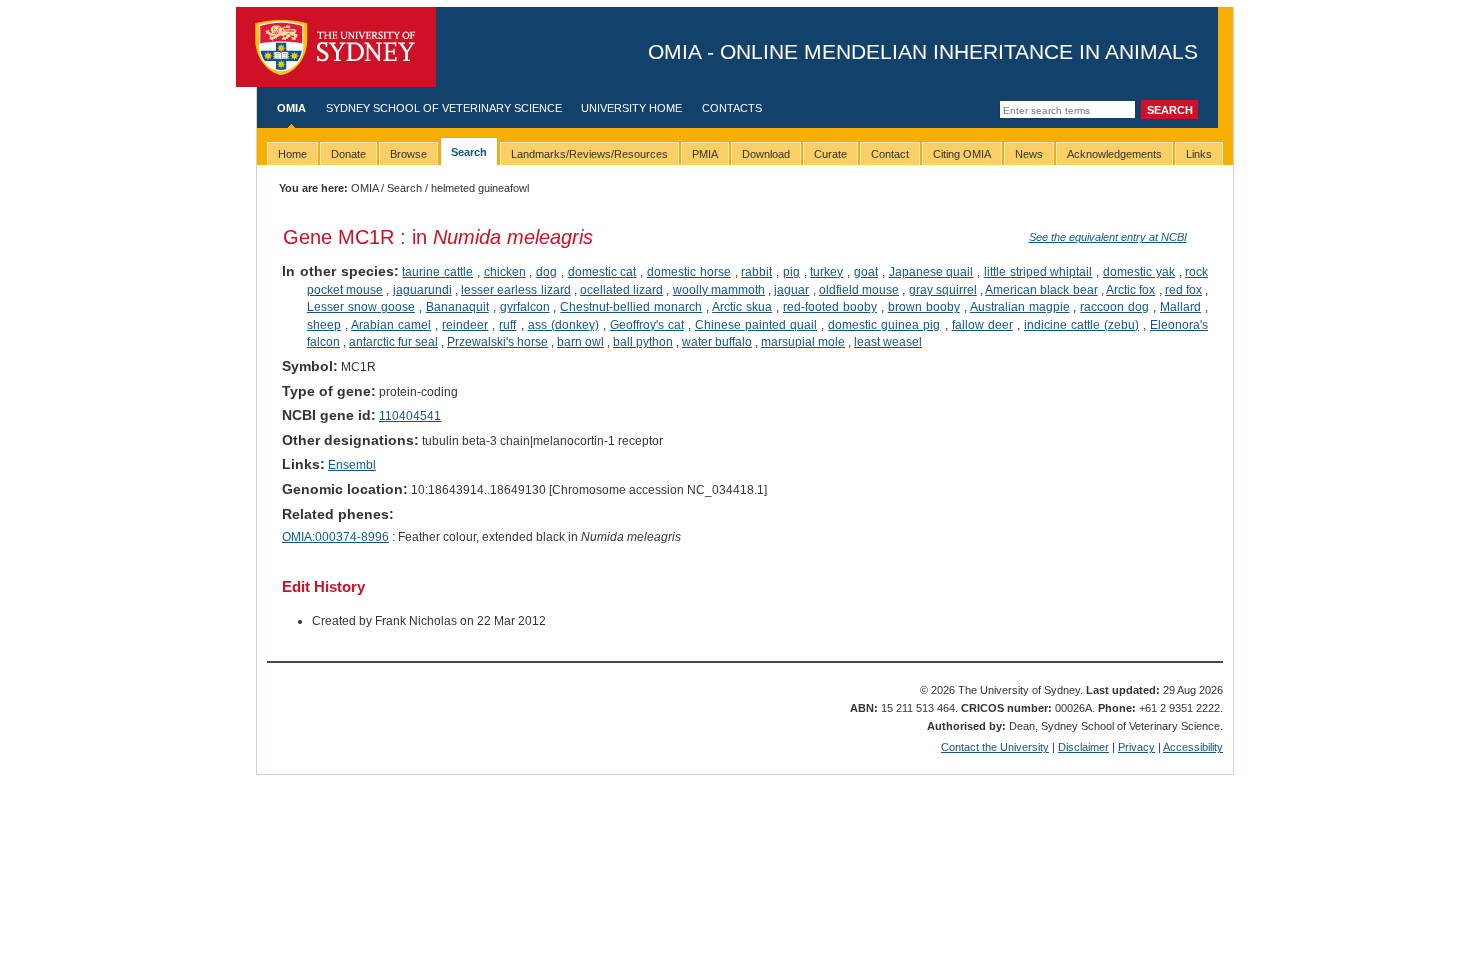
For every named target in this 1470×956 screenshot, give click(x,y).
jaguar (791, 290)
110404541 (410, 416)
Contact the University (995, 747)
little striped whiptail (1038, 272)
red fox (1183, 290)
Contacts (732, 108)
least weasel (888, 342)
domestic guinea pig (884, 325)
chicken (505, 272)
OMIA (291, 108)
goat (866, 272)
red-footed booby (830, 307)
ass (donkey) (563, 325)
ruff (507, 325)
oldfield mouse (859, 290)
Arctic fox (1130, 290)
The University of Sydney (336, 47)
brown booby (924, 307)
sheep (324, 325)
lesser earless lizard (515, 290)
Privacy (1136, 747)
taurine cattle (437, 272)
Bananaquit (457, 307)
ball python (643, 342)
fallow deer (982, 325)
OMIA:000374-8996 (335, 537)
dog (546, 272)
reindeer (465, 325)
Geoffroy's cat (647, 325)
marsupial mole (803, 342)
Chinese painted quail (756, 325)
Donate (348, 154)
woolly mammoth (719, 290)
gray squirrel (943, 290)
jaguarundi (422, 290)
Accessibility (1193, 747)
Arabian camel (391, 325)
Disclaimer (1083, 747)
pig (791, 272)
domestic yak (1139, 272)
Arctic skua (742, 307)
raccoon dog (1114, 307)
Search (404, 188)
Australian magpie (1020, 307)
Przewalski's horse (497, 342)
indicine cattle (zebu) (1081, 325)
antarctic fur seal (393, 342)
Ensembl (352, 465)
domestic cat (602, 272)
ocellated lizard (621, 290)
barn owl (580, 342)
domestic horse (689, 272)
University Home (631, 108)
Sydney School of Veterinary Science (444, 108)
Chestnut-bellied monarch (631, 307)
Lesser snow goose (361, 307)
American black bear (1041, 290)
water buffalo (717, 342)
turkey (826, 272)
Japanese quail (931, 272)
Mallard (1180, 307)
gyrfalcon (525, 307)
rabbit (756, 272)
